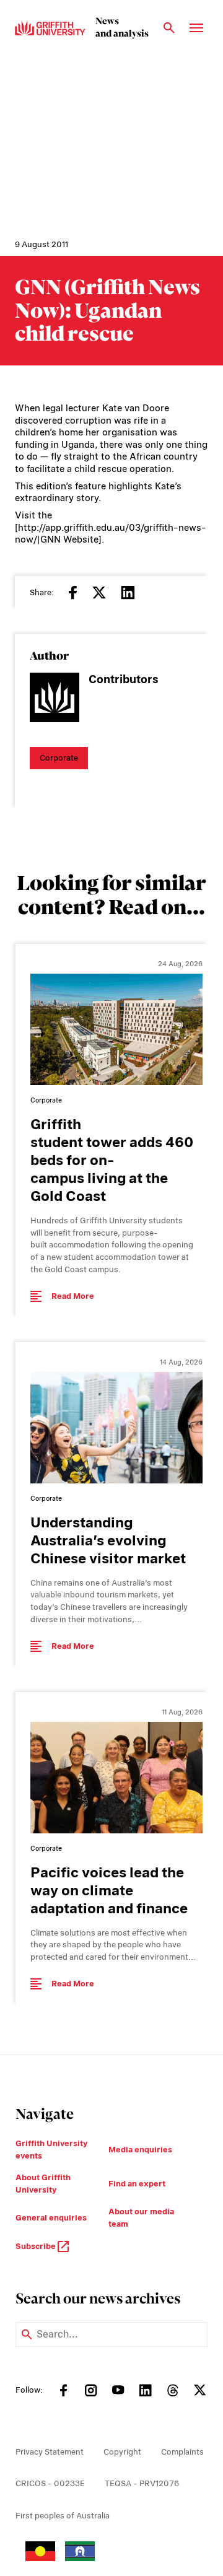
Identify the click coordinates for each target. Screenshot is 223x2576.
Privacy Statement (50, 2452)
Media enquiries (140, 2150)
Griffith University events (51, 2150)
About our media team (141, 2218)
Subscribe (37, 2246)
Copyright (122, 2452)
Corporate (59, 758)
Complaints (182, 2452)
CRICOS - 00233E (50, 2483)
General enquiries (51, 2218)
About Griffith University (43, 2184)
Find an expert (137, 2184)
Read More (73, 1296)
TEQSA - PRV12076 (142, 2483)
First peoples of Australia (63, 2516)
